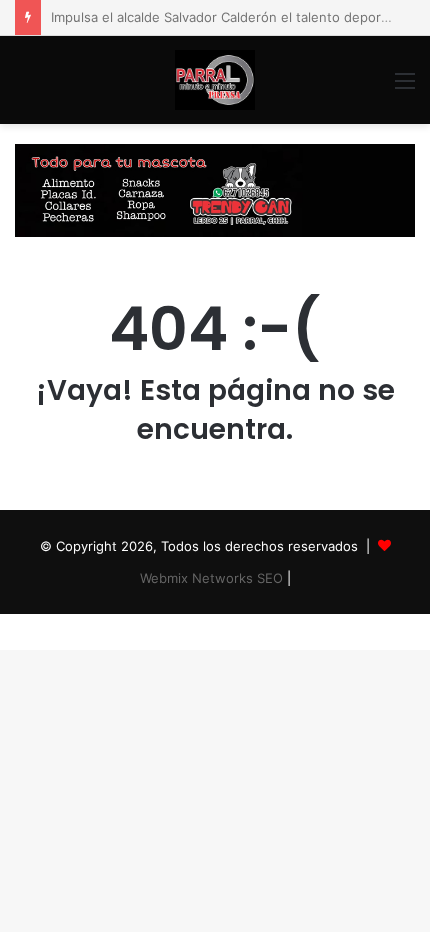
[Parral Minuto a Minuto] (215, 80)
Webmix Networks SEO (211, 578)
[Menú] (405, 87)
